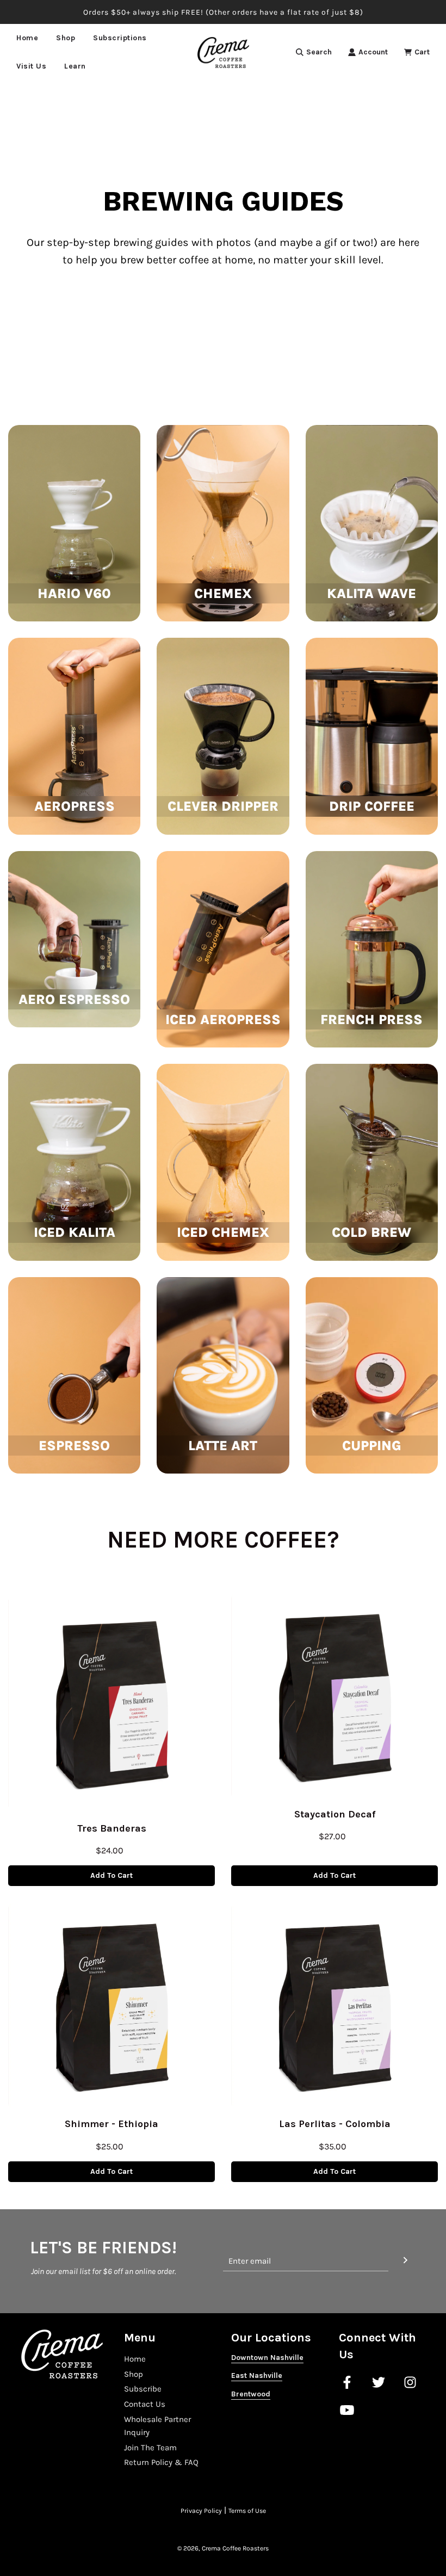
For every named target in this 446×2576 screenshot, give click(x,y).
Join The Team (150, 2448)
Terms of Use (247, 2511)
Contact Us (145, 2404)
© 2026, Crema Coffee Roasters (223, 2548)
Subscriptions (120, 38)
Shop (134, 2374)
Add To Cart (112, 1875)
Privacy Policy (201, 2511)
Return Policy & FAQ (161, 2462)
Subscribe (143, 2389)
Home (27, 38)
